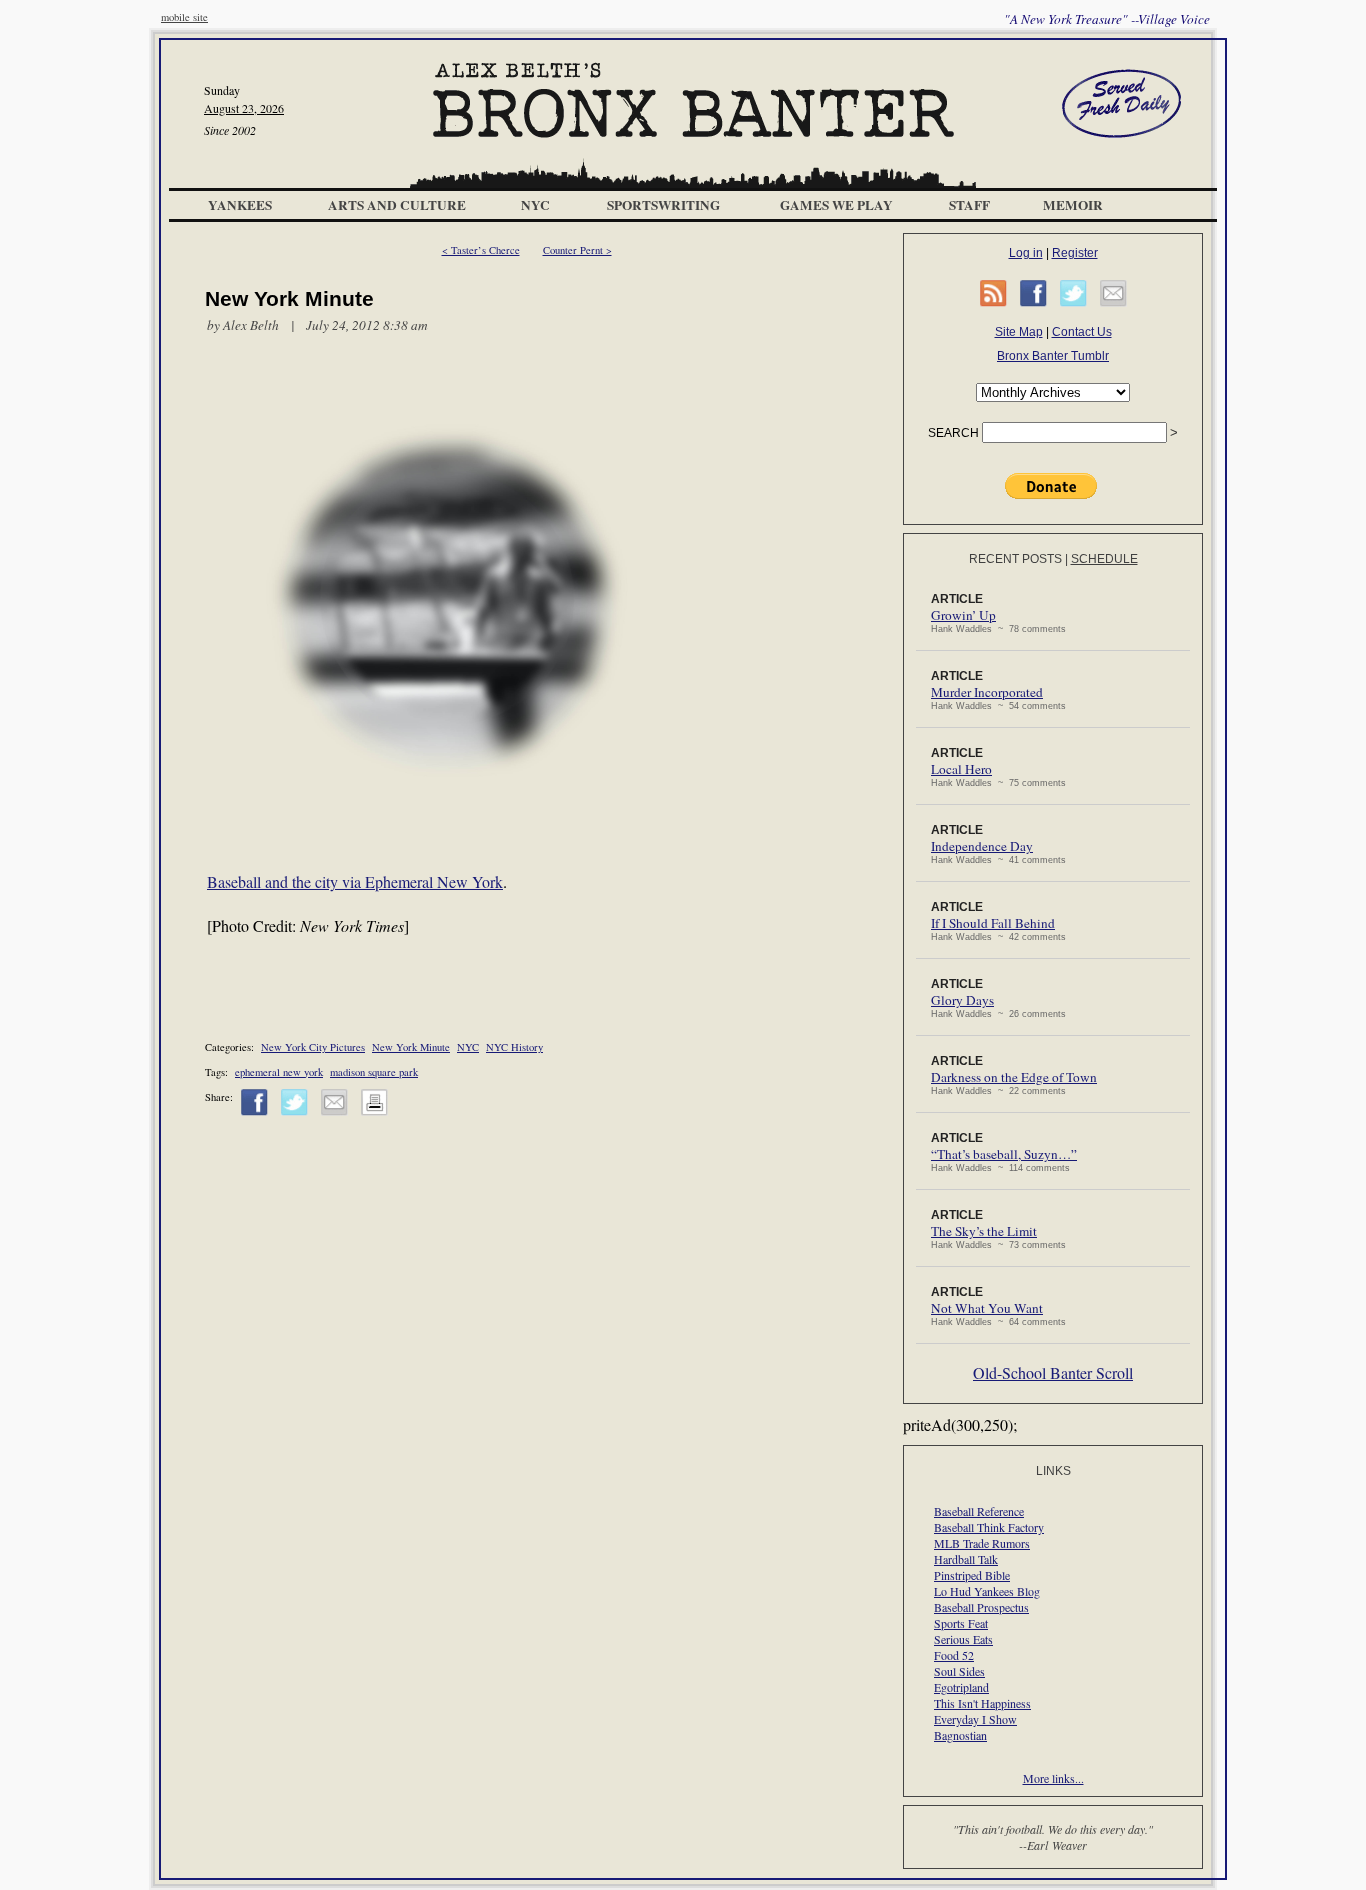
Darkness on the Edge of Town (1014, 1077)
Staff (969, 205)
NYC (535, 205)
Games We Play (836, 205)
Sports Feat (961, 1623)
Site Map (1019, 332)
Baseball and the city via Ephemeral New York (355, 881)
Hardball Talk (966, 1559)
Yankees (240, 205)
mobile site (184, 17)
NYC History (514, 1047)
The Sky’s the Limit (984, 1231)
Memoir (1073, 205)
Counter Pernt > (577, 250)
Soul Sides (959, 1671)
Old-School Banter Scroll (1053, 1372)
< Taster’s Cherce (481, 250)
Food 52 (954, 1655)
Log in (1026, 253)
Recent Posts (1015, 559)
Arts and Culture (397, 205)
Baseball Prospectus (981, 1607)
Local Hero (961, 769)
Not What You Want (987, 1308)
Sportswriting (663, 205)
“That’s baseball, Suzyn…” (1004, 1154)
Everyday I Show (975, 1719)
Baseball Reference (979, 1511)
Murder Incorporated (987, 692)
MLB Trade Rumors (982, 1543)
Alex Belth (251, 325)
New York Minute (411, 1047)
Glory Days (962, 1000)
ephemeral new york (279, 1072)
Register (1075, 253)
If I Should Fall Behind (993, 923)
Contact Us (1082, 332)
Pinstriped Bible (972, 1575)
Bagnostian (960, 1735)
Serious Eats (963, 1639)
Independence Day (982, 846)
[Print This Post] (374, 1112)
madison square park (374, 1072)
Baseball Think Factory (989, 1527)
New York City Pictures (313, 1047)
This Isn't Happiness (982, 1703)
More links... (1053, 1778)
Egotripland (961, 1687)
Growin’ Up (963, 615)
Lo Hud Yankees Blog (987, 1591)
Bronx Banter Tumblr (1053, 356)
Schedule (1104, 559)
